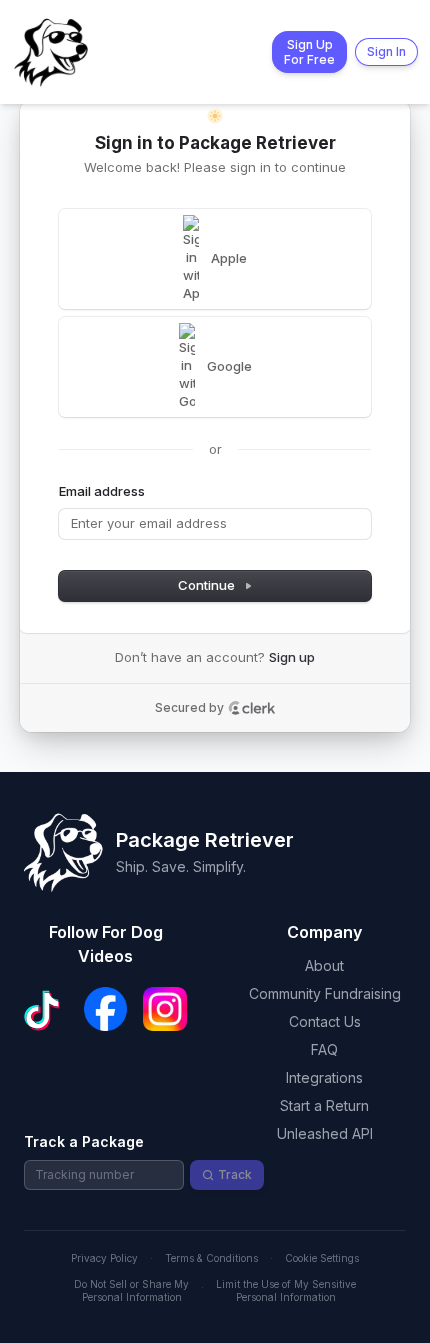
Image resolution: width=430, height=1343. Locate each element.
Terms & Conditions (211, 1258)
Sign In (386, 51)
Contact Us (325, 1021)
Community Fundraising (325, 993)
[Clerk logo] (252, 708)
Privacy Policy (104, 1258)
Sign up (292, 657)
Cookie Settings (322, 1258)
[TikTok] (46, 1009)
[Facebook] (106, 1009)
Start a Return (324, 1105)
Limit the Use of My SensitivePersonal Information (286, 1290)
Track (235, 1174)
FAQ (324, 1049)
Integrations (324, 1077)
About (324, 965)
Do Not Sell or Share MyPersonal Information (131, 1290)
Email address (102, 491)
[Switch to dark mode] (215, 116)
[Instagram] (165, 1009)
